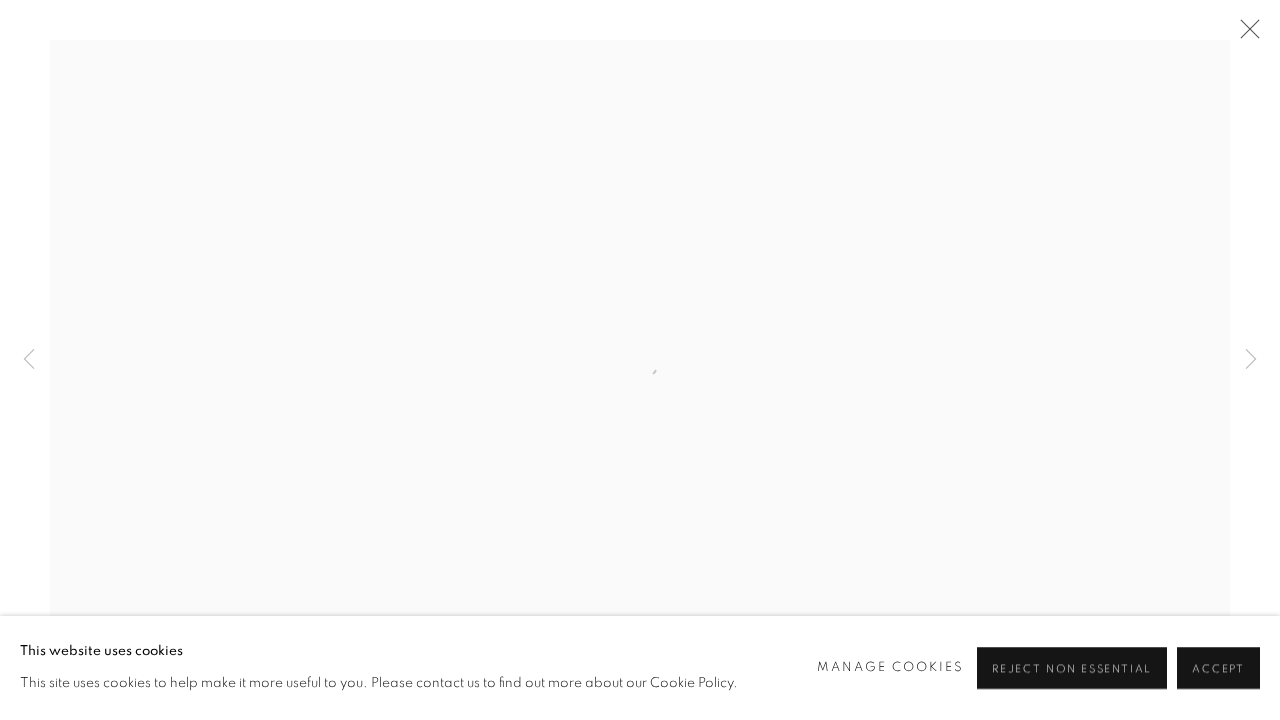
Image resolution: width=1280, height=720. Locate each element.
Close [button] (1245, 35)
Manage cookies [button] (891, 667)
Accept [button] (1218, 668)
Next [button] (1251, 360)
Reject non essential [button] (1072, 668)
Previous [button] (29, 360)
